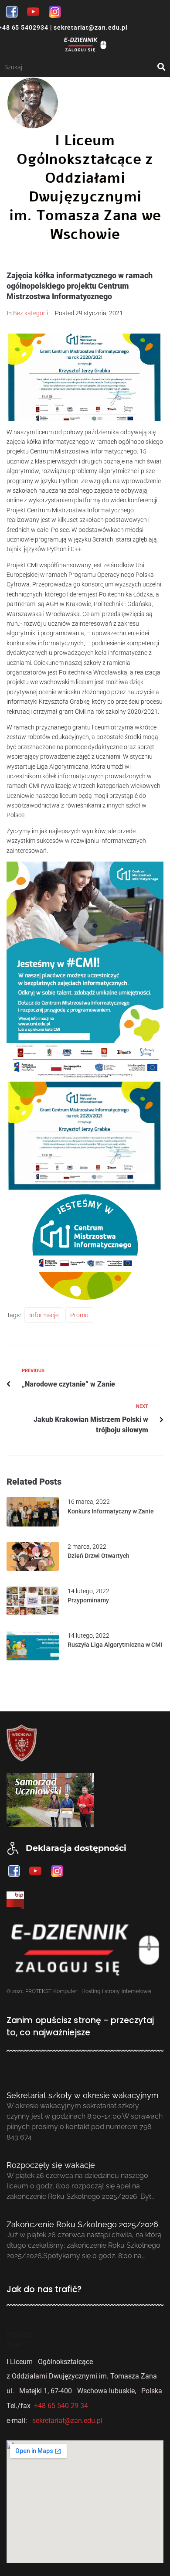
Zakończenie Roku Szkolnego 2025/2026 (82, 2224)
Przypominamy (88, 1600)
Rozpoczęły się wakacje (51, 2165)
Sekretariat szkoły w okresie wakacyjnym (83, 2095)
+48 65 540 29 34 (61, 2406)
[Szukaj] (81, 67)
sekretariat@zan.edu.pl (90, 27)
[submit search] (161, 67)
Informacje (44, 1315)
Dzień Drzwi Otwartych (99, 1556)
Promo (79, 1315)
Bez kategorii (31, 313)
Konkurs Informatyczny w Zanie (111, 1511)
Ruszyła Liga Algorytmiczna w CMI (115, 1645)
